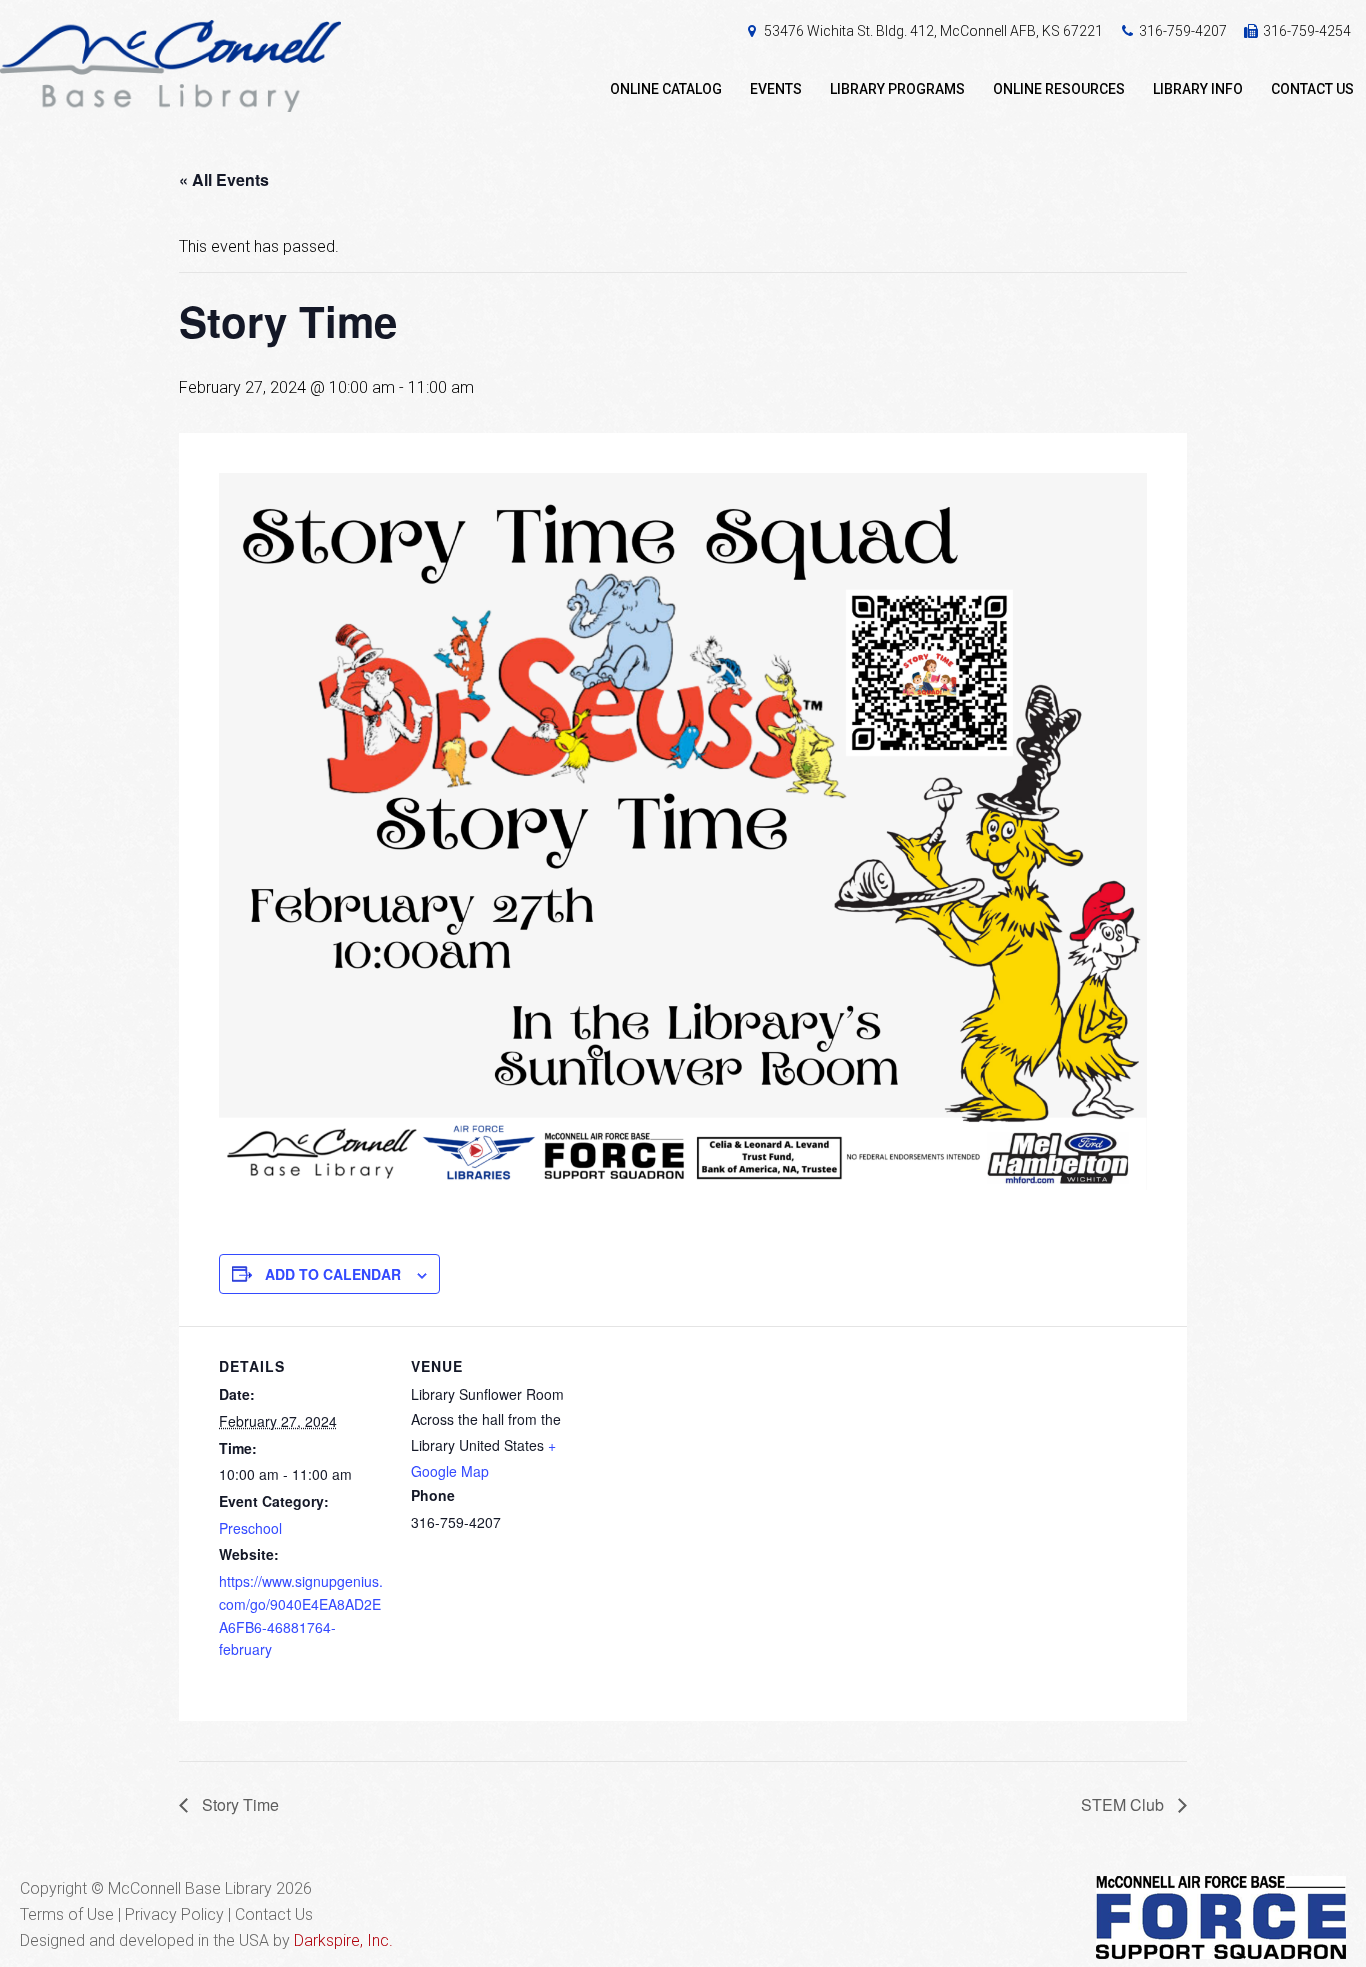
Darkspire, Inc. (343, 1940)
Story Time (238, 1804)
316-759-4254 (1307, 31)
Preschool (250, 1528)
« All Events (224, 179)
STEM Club (1124, 1804)
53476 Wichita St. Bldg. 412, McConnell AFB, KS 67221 (933, 31)
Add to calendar (333, 1274)
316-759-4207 (1183, 31)
